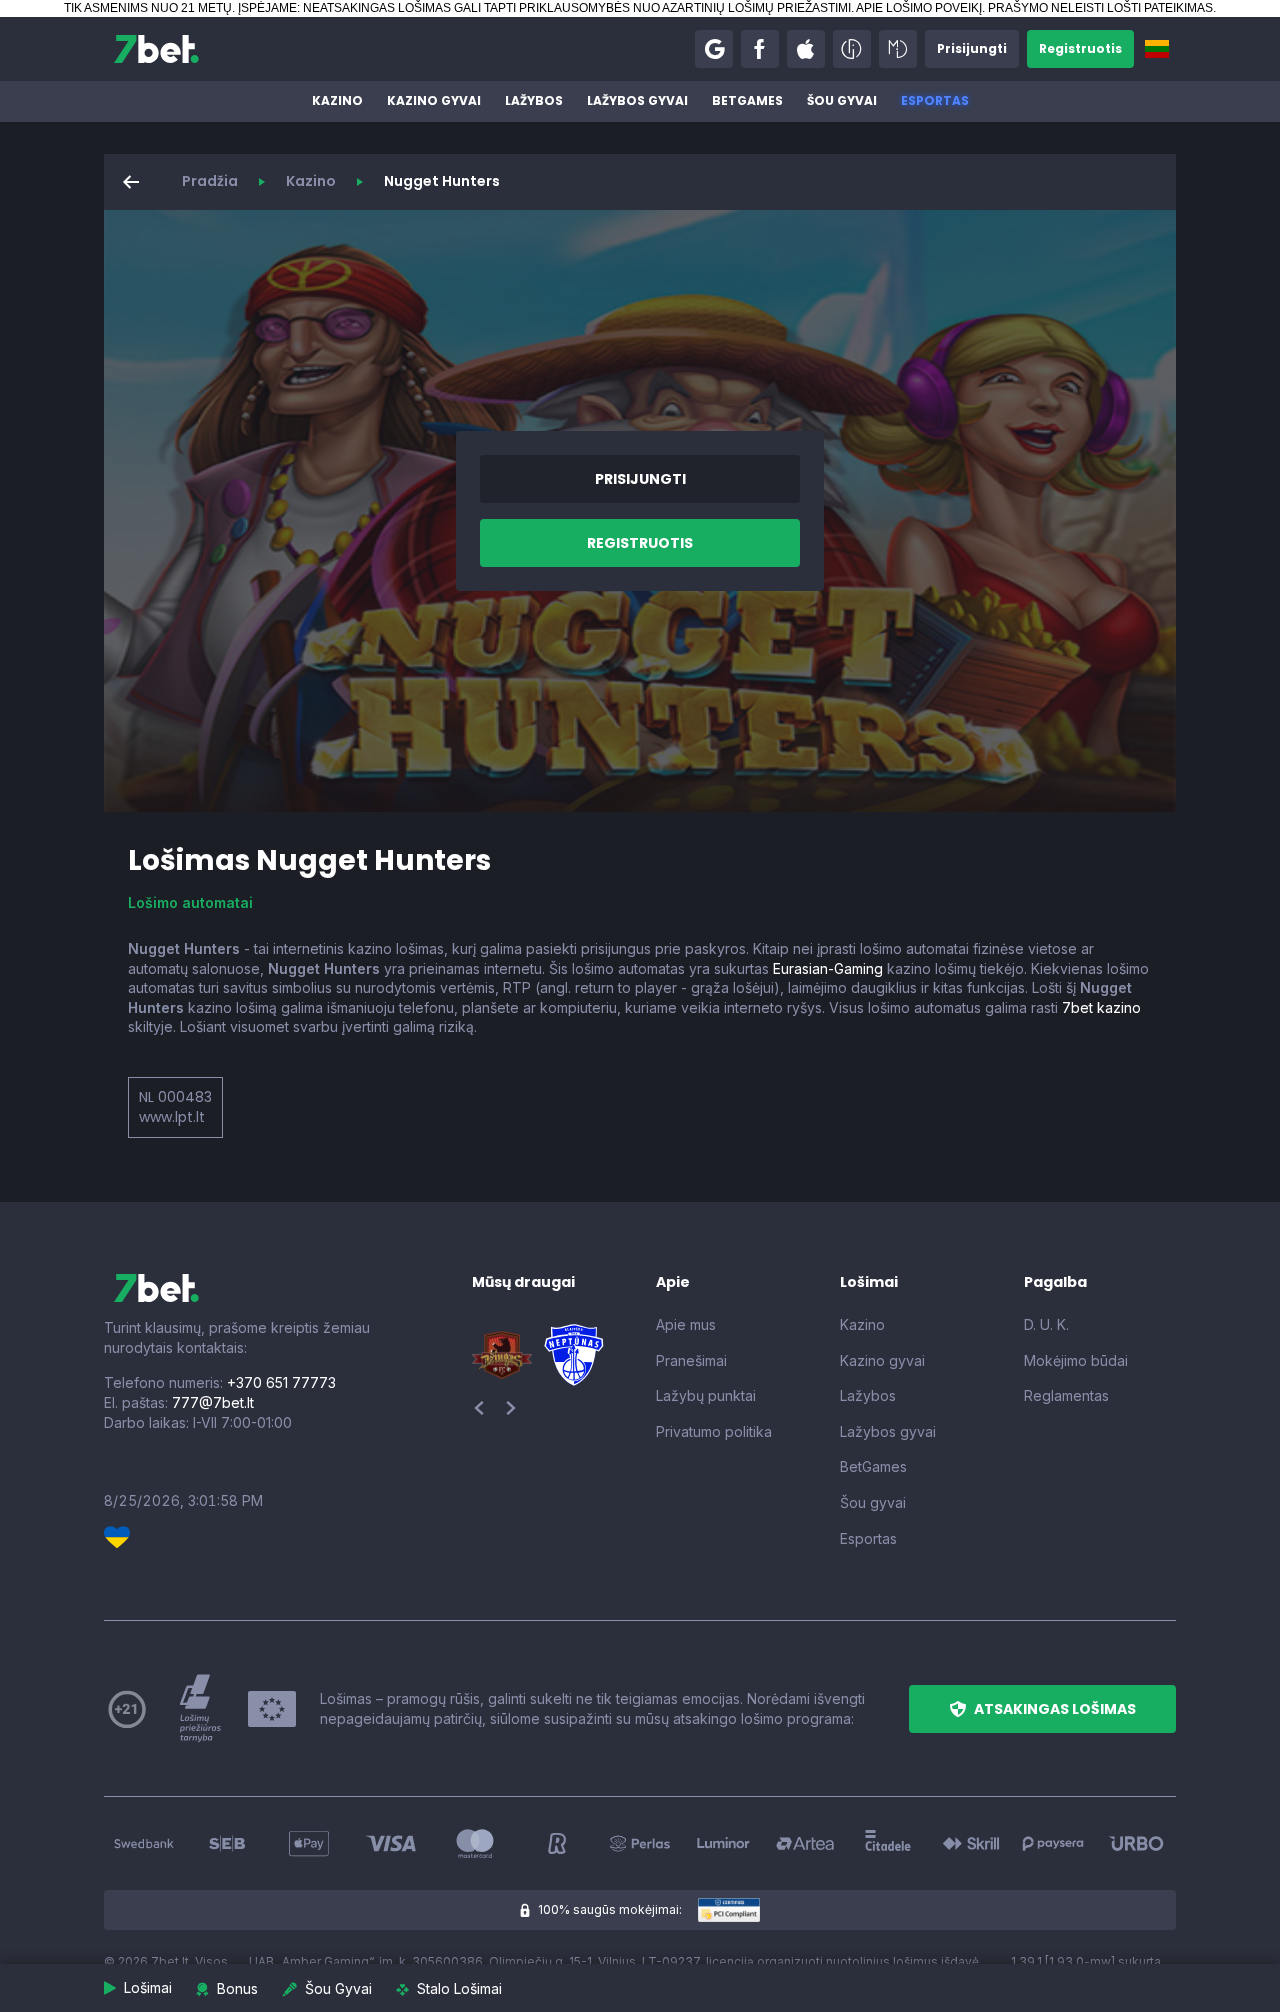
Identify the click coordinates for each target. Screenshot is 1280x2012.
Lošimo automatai (190, 902)
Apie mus (686, 1324)
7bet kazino (1101, 1007)
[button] (714, 49)
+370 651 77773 (281, 1382)
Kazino (337, 100)
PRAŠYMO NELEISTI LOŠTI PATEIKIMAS (1100, 8)
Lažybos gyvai (637, 100)
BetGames (747, 100)
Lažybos (534, 100)
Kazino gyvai (434, 100)
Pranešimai (691, 1360)
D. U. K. (1046, 1324)
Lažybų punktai (706, 1395)
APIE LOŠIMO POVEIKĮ (919, 8)
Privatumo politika (714, 1431)
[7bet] (156, 49)
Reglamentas (1066, 1395)
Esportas (935, 100)
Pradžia (210, 181)
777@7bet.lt (213, 1402)
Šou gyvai (842, 100)
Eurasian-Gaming (828, 968)
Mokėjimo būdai (1076, 1360)
